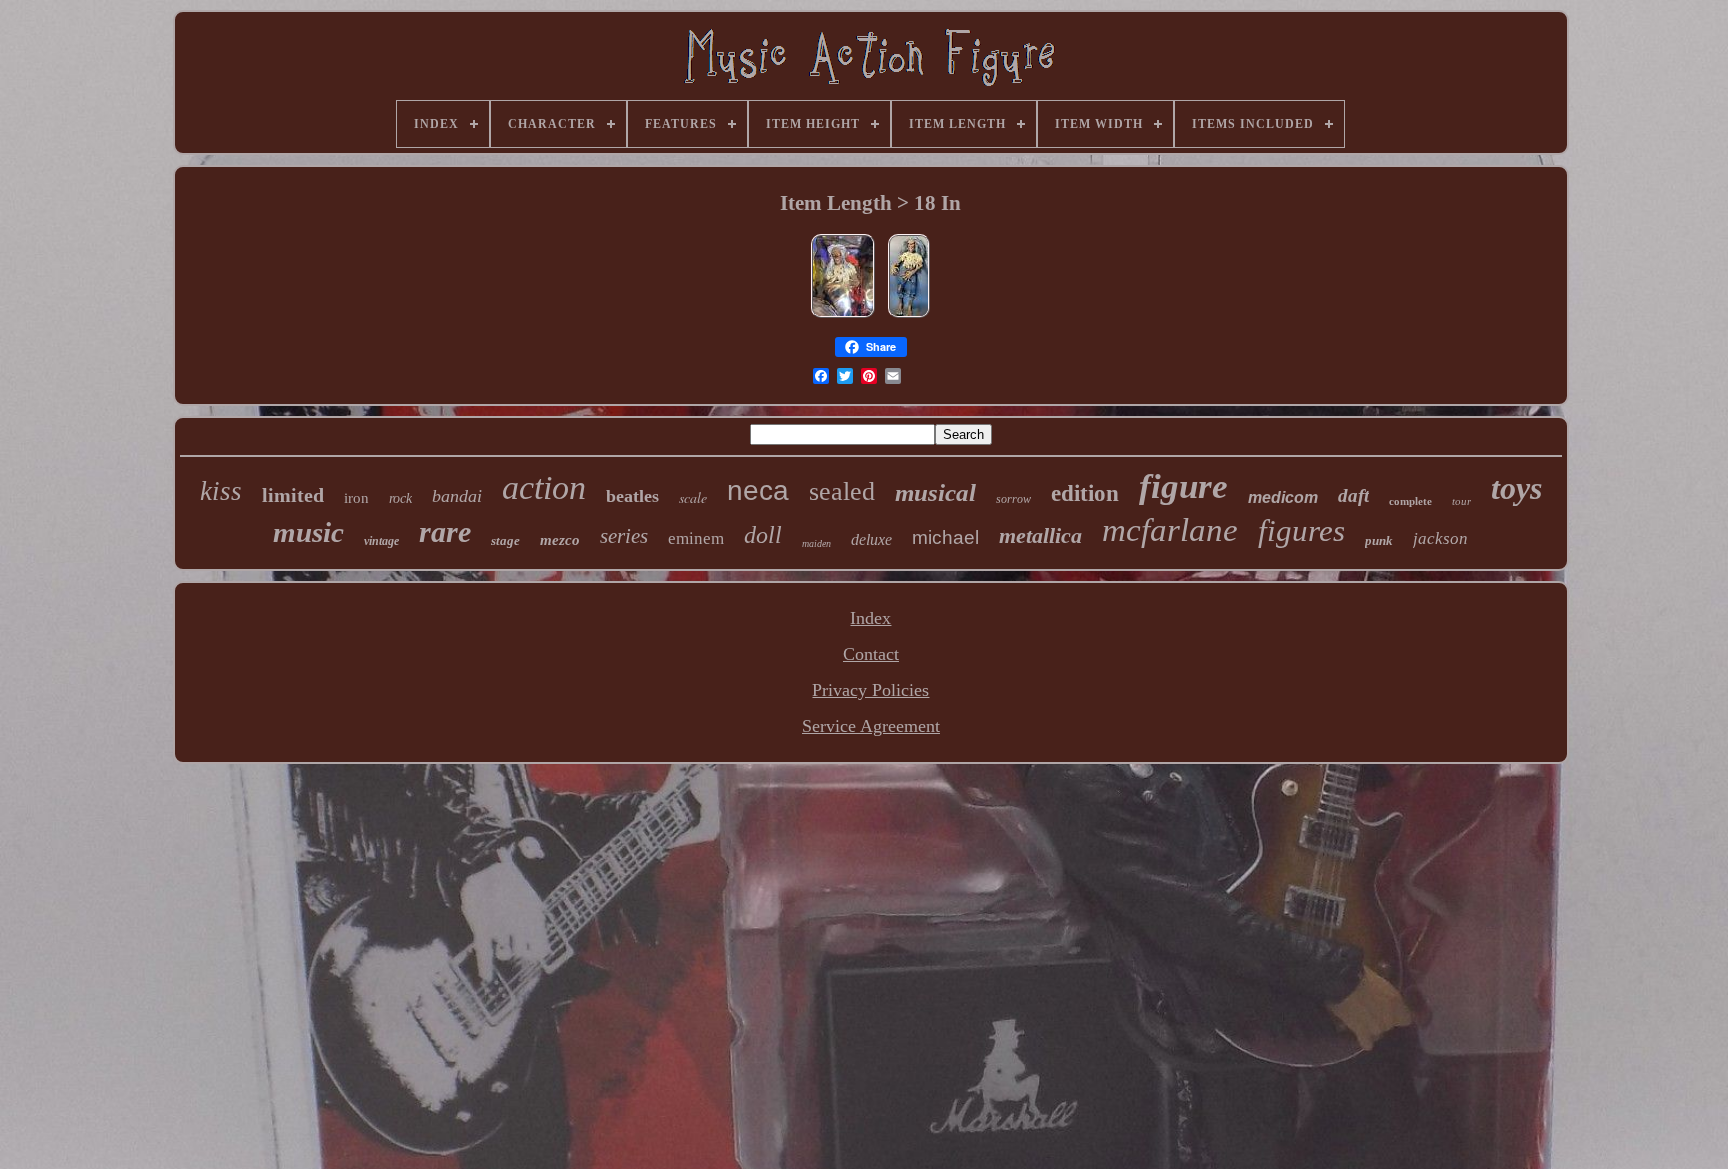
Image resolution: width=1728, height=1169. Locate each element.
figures (1301, 530)
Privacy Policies (870, 690)
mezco (560, 540)
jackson (1440, 538)
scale (693, 497)
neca (758, 490)
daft (1353, 495)
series (624, 536)
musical (935, 492)
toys (1516, 488)
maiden (816, 543)
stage (505, 540)
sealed (842, 491)
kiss (221, 491)
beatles (632, 496)
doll (763, 535)
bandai (457, 496)
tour (1461, 501)
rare (445, 531)
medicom (1283, 497)
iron (356, 498)
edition (1085, 493)
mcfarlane (1170, 530)
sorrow (1013, 499)
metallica (1040, 535)
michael (945, 537)
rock (400, 498)
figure (1183, 486)
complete (1410, 501)
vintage (381, 541)
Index (870, 618)
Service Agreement (871, 726)
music (308, 532)
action (544, 487)
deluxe (871, 539)
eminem (696, 538)
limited (293, 495)
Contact (871, 654)
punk (1379, 540)
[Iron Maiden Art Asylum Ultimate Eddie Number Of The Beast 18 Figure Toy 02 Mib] (843, 316)
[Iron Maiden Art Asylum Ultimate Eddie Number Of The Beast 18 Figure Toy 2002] (909, 316)
